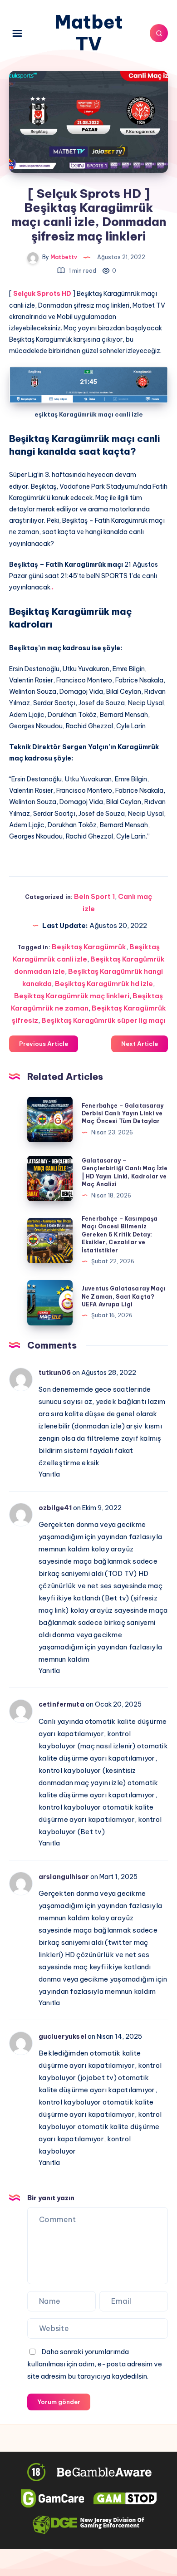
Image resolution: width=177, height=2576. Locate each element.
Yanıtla (49, 1474)
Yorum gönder (59, 2402)
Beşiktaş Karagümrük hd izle (104, 984)
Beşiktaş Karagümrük (89, 947)
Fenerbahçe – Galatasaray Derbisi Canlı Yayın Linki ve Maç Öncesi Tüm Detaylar (123, 1114)
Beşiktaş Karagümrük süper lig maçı (103, 1020)
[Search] (159, 33)
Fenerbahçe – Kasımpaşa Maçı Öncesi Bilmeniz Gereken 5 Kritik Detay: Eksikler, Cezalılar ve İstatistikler (120, 1234)
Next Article (140, 1044)
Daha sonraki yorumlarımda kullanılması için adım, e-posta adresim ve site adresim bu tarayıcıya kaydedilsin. (95, 2364)
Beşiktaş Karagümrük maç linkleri (72, 996)
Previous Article (44, 1044)
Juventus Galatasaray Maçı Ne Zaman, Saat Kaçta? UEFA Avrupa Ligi (124, 1296)
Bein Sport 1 (94, 896)
